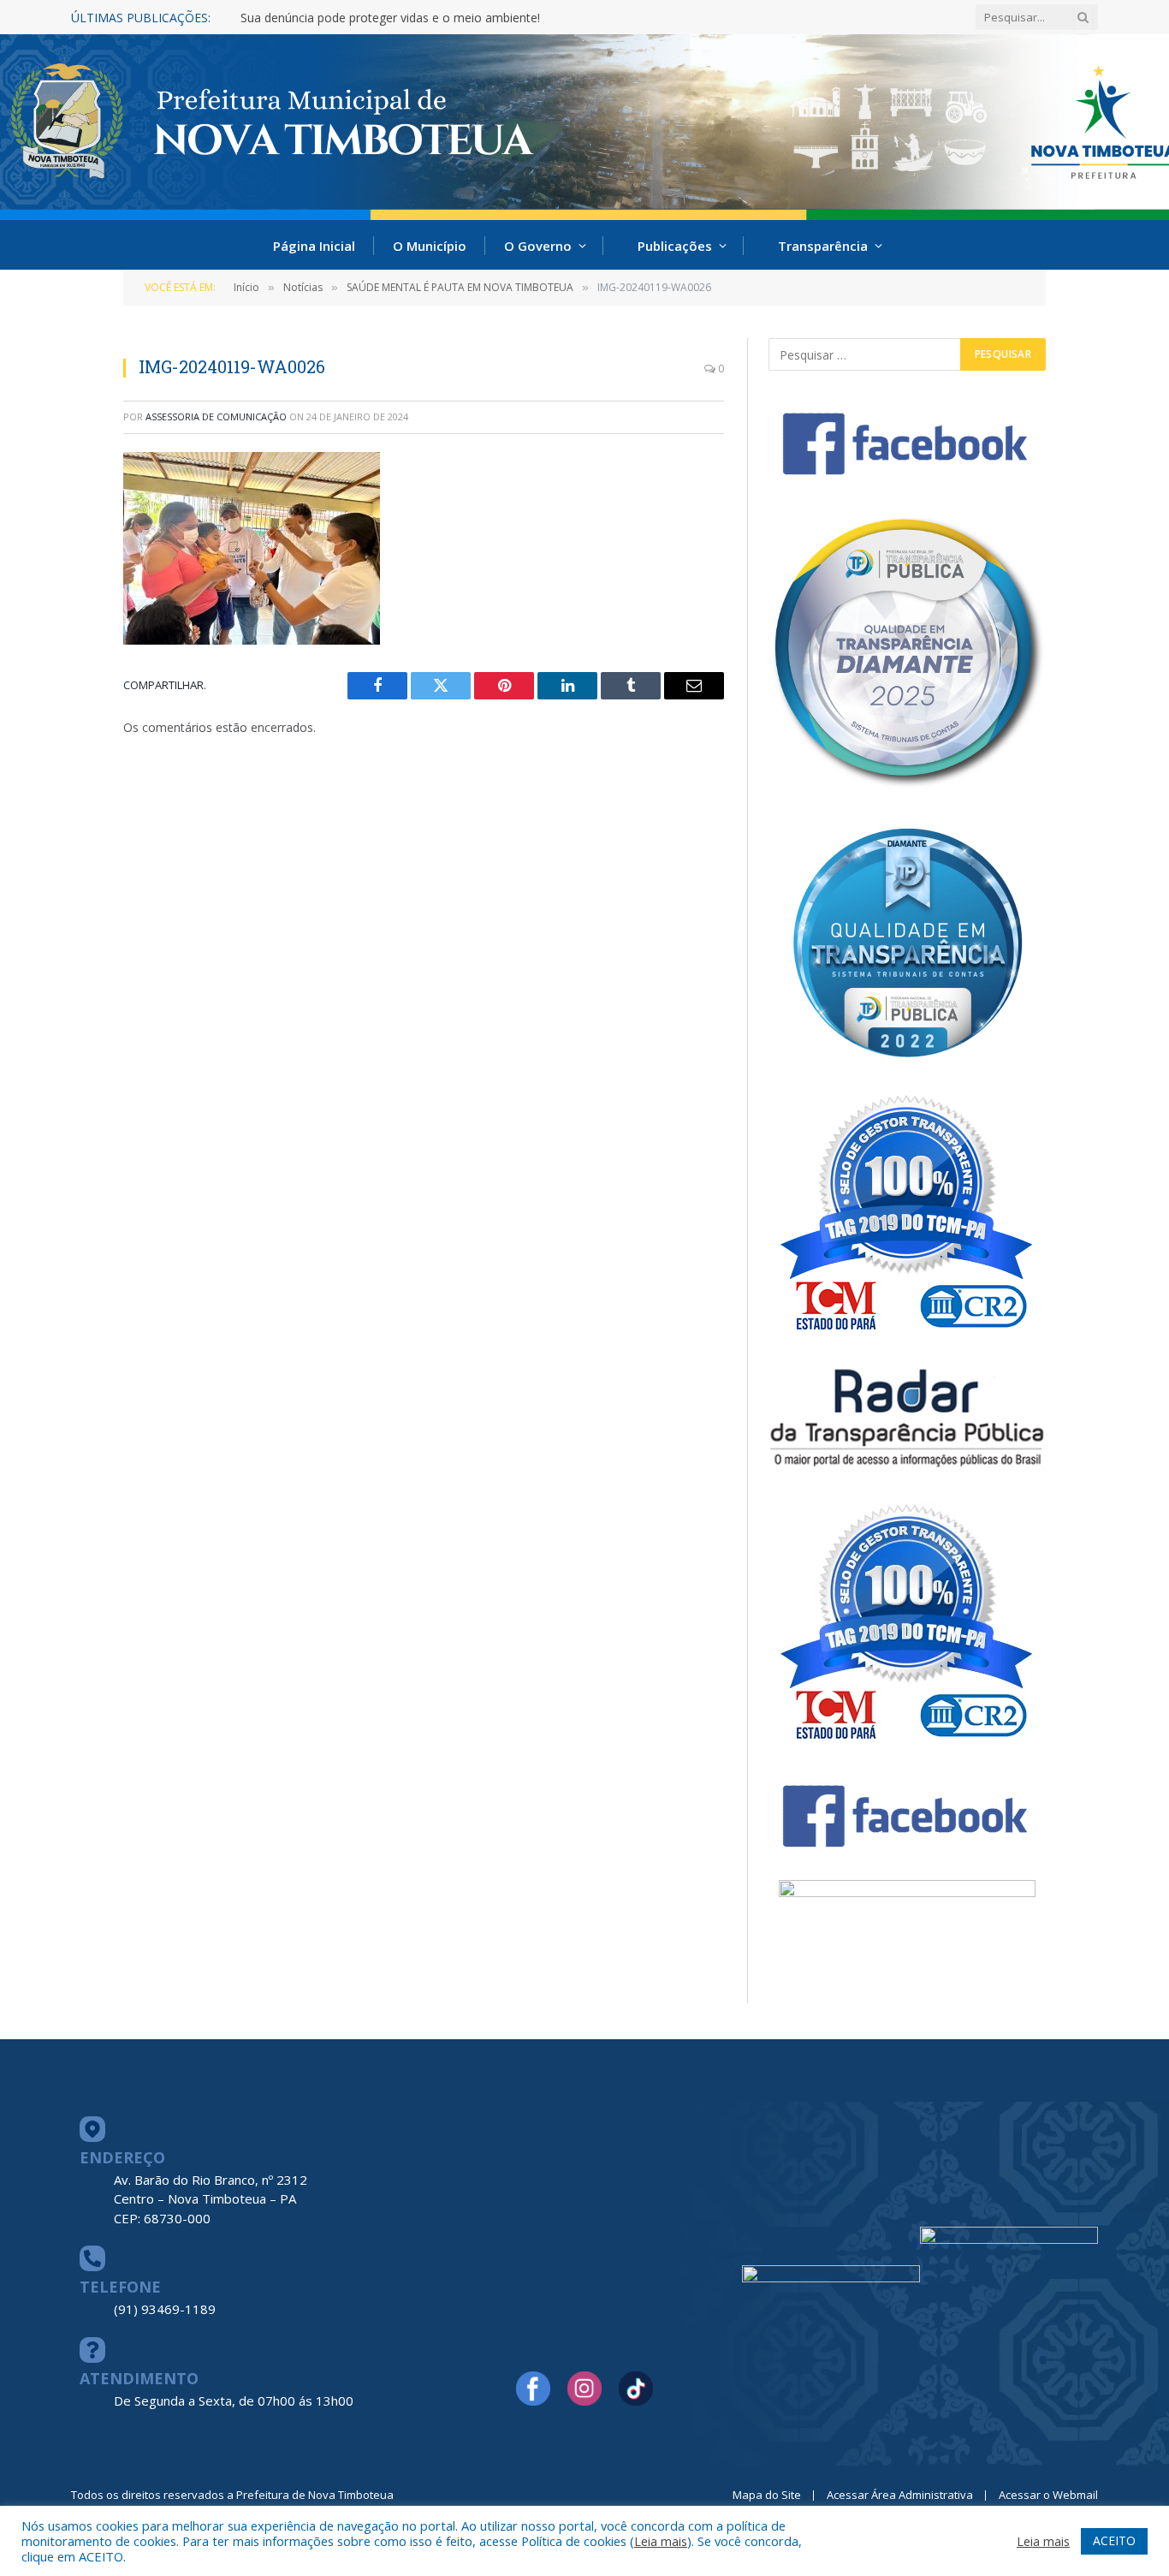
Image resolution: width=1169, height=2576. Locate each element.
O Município (430, 246)
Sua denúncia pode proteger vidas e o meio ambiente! (390, 18)
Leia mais (661, 2541)
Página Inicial (314, 246)
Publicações (675, 246)
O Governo (538, 246)
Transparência (823, 246)
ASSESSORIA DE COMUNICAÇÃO (216, 416)
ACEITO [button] (1114, 2540)
